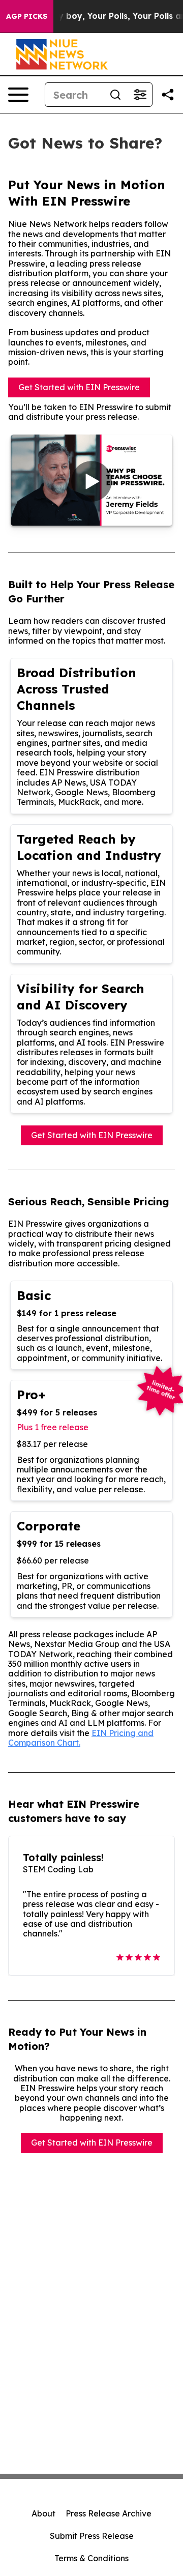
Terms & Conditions (91, 2558)
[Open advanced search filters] (140, 95)
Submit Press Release (92, 2536)
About (43, 2513)
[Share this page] (168, 95)
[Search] (115, 95)
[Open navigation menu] (18, 95)
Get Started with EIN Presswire (79, 387)
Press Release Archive (109, 2513)
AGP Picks (27, 16)
